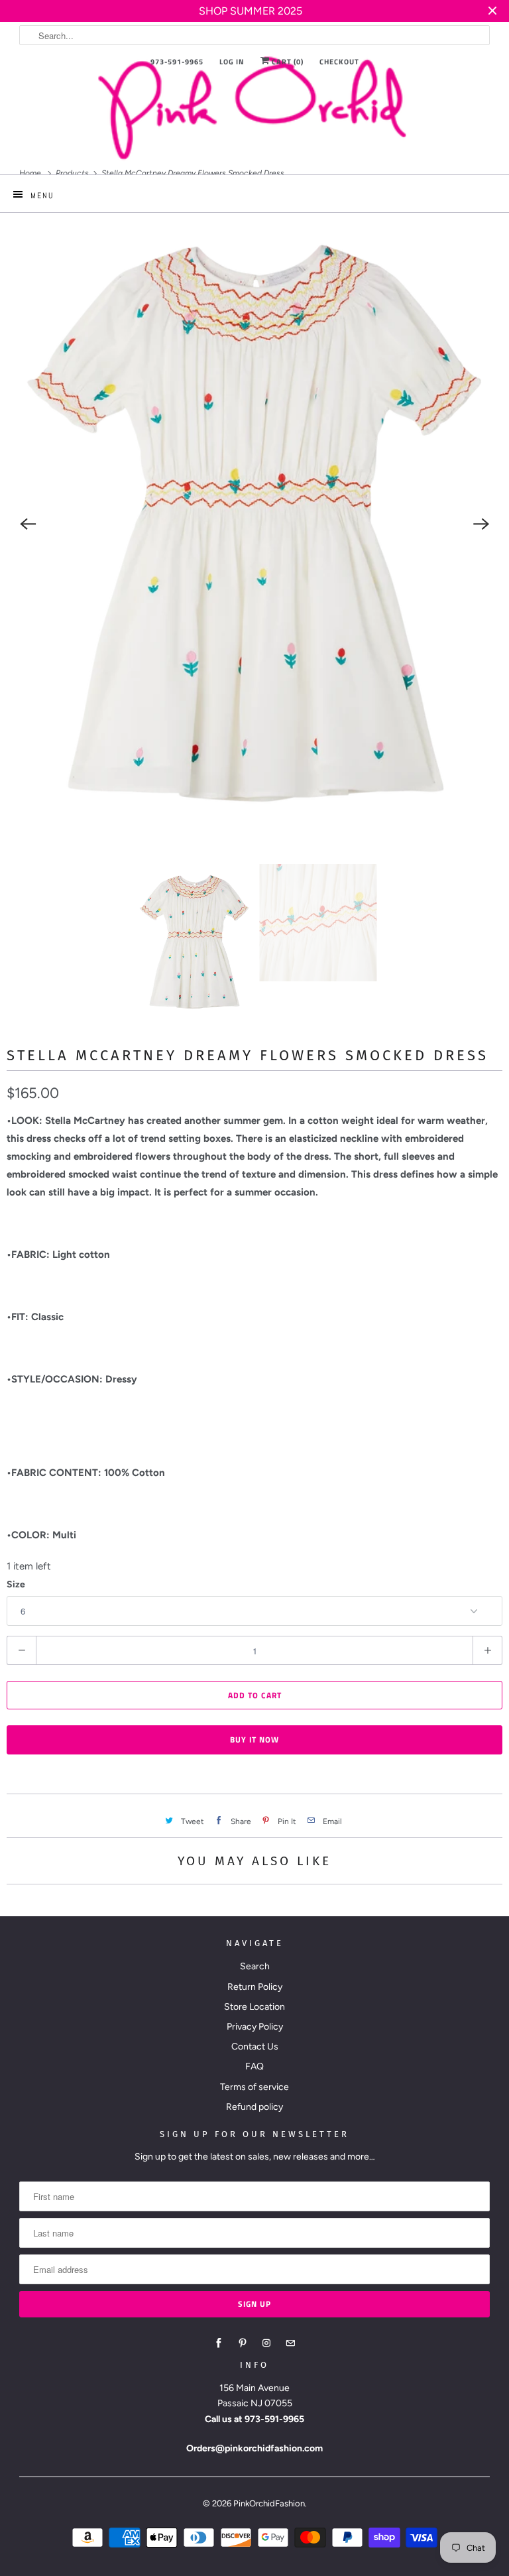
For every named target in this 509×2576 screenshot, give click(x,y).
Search (255, 1966)
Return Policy (255, 1987)
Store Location (254, 2007)
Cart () (287, 62)
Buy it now (254, 1740)
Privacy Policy (255, 2027)
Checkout (339, 62)
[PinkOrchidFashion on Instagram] (266, 2343)
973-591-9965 (177, 62)
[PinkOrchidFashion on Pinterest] (243, 2343)
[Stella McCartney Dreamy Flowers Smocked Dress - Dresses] (254, 524)
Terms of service (254, 2087)
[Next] (481, 524)
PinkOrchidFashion (269, 2503)
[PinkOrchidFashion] (254, 107)
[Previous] (28, 524)
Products (73, 173)
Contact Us (255, 2047)
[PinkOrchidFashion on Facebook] (219, 2343)
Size (16, 1584)
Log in (232, 62)
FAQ (254, 2066)
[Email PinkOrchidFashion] (290, 2343)
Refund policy (254, 2107)
